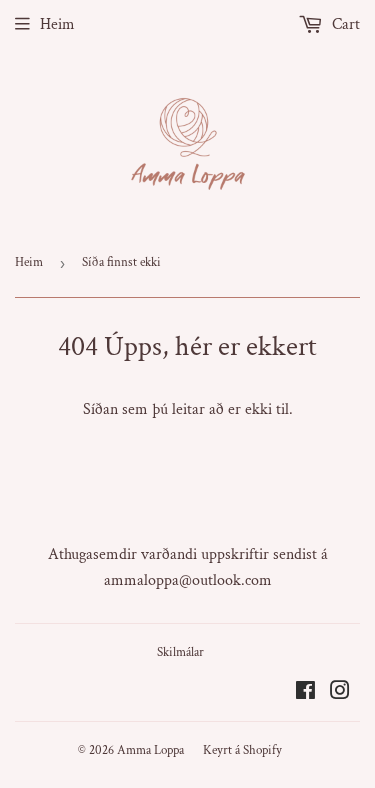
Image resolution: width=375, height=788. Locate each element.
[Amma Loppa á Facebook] (305, 693)
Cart (344, 24)
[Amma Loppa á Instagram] (340, 693)
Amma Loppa (150, 750)
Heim (57, 24)
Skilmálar (180, 652)
